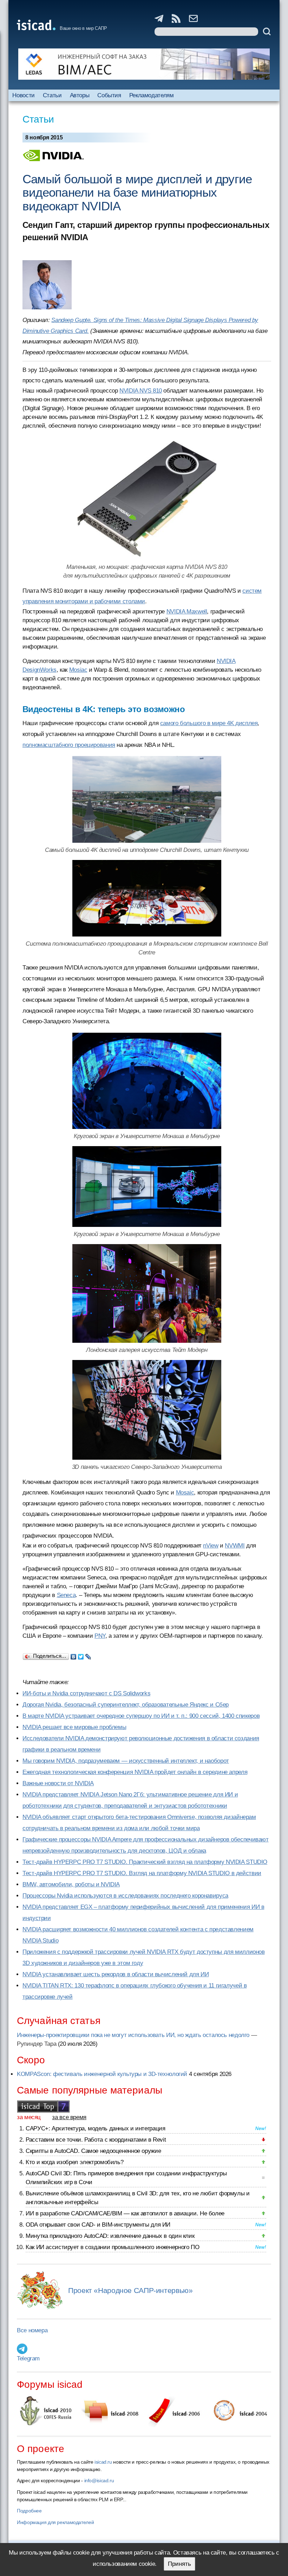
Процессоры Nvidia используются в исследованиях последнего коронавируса (125, 1896)
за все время (69, 2117)
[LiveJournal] (88, 1655)
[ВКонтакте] (74, 1655)
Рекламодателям (152, 95)
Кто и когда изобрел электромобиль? (74, 2162)
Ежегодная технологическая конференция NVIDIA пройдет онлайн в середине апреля (135, 1772)
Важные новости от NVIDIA (58, 1783)
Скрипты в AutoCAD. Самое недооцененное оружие (93, 2151)
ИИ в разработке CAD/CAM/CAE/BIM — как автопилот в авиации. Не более (125, 2213)
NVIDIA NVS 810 (141, 391)
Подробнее (29, 2511)
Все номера (32, 2330)
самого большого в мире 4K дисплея (209, 723)
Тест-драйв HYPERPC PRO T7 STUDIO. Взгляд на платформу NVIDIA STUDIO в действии (142, 1873)
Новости (23, 95)
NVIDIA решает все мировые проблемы (74, 1727)
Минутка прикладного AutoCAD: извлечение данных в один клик (110, 2236)
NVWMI (235, 1546)
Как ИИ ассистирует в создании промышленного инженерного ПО (112, 2247)
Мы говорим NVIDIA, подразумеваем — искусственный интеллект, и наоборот (126, 1761)
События (109, 95)
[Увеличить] (147, 898)
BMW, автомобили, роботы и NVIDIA (71, 1884)
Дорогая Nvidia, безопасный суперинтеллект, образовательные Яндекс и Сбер (126, 1705)
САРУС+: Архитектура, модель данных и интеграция (95, 2128)
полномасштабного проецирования (69, 745)
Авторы (80, 95)
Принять (179, 2564)
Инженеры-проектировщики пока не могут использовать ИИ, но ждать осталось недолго (133, 2035)
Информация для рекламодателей (55, 2522)
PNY (100, 1636)
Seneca (66, 1595)
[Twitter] (81, 1655)
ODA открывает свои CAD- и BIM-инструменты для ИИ (98, 2225)
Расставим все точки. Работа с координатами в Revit (96, 2140)
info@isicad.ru (99, 2480)
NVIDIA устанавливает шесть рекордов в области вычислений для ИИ (116, 1974)
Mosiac (78, 670)
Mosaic (185, 1493)
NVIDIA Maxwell (187, 612)
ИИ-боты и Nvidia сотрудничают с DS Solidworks (86, 1693)
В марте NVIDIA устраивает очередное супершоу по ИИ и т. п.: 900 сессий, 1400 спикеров (141, 1716)
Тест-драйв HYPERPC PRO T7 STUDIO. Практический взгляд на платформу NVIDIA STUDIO (145, 1862)
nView (211, 1546)
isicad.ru (103, 2462)
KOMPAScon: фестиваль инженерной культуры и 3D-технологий (102, 2074)
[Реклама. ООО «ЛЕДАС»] (144, 64)
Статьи (52, 95)
